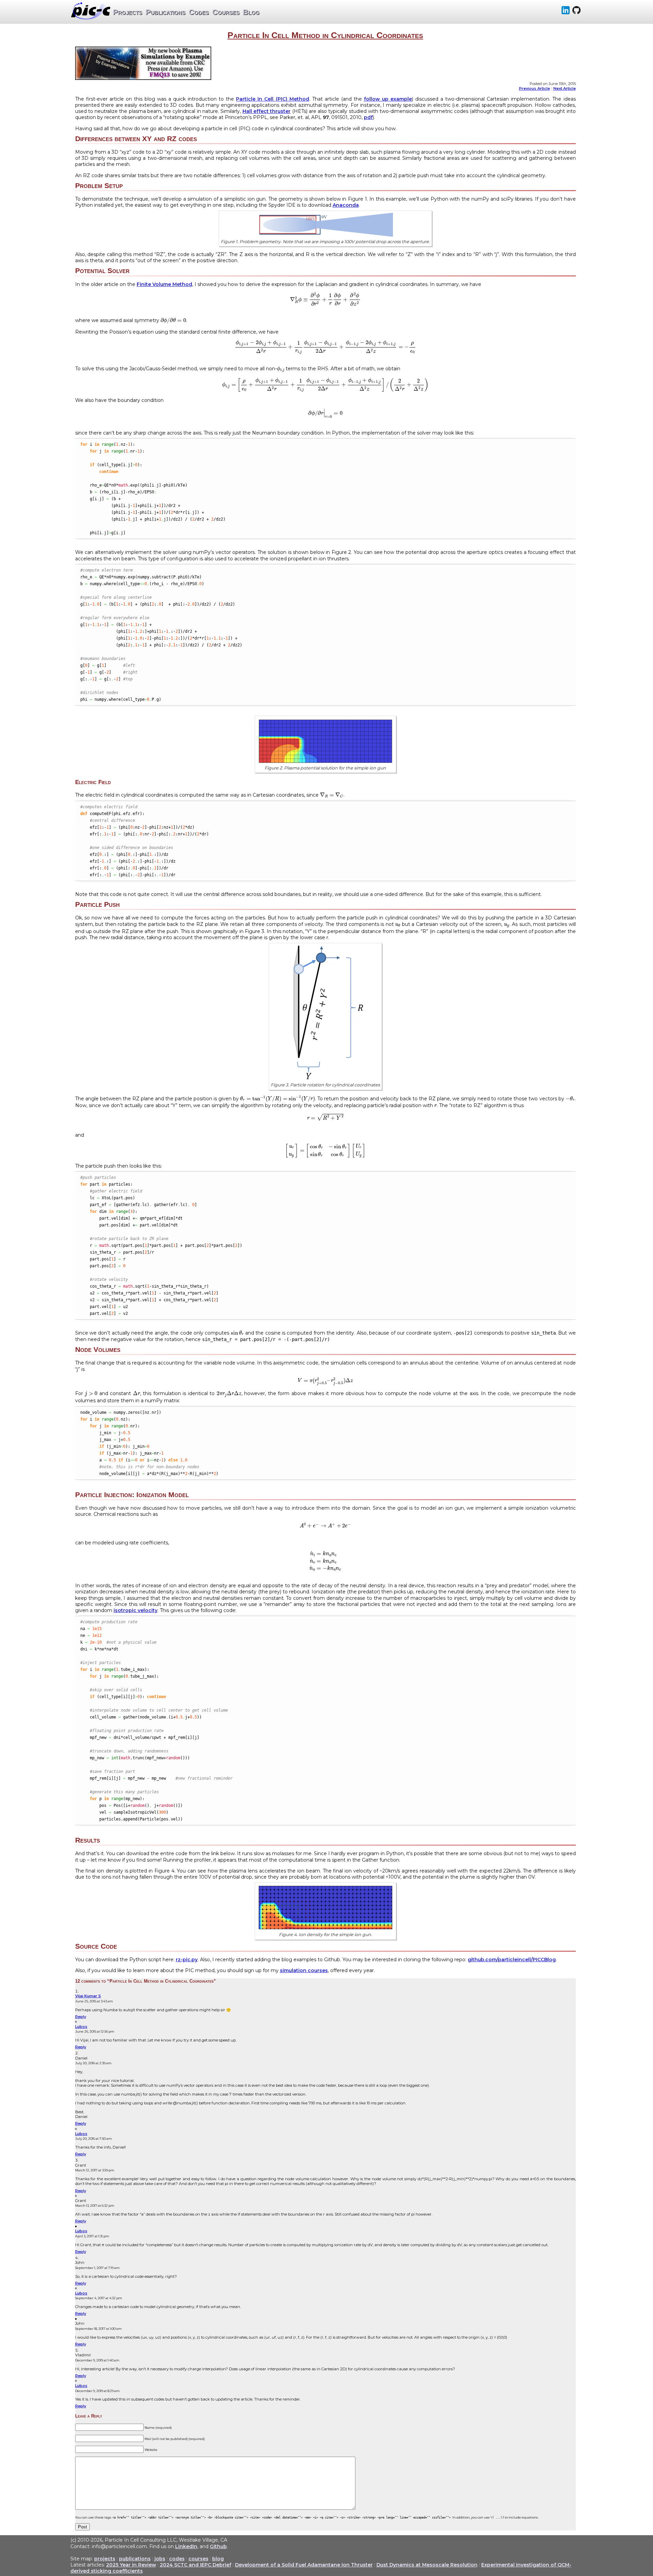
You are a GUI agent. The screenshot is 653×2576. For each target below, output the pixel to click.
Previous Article (534, 88)
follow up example (388, 99)
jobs (160, 2559)
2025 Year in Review (131, 2565)
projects (105, 2559)
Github (218, 2546)
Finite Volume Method (164, 284)
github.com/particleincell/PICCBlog (512, 1960)
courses (198, 2559)
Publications (165, 12)
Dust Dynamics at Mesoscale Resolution (427, 2565)
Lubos (81, 2027)
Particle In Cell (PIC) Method (272, 99)
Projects (128, 12)
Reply (81, 2017)
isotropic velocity (136, 1610)
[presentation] (325, 299)
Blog (251, 12)
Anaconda (346, 205)
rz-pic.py (187, 1960)
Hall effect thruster (267, 111)
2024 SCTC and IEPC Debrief (196, 2565)
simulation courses (304, 1970)
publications (135, 2559)
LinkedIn (186, 2546)
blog (218, 2559)
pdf (368, 117)
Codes (199, 12)
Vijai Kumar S (88, 1996)
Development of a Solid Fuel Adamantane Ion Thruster (304, 2565)
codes (177, 2559)
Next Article (565, 88)
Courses (226, 12)
